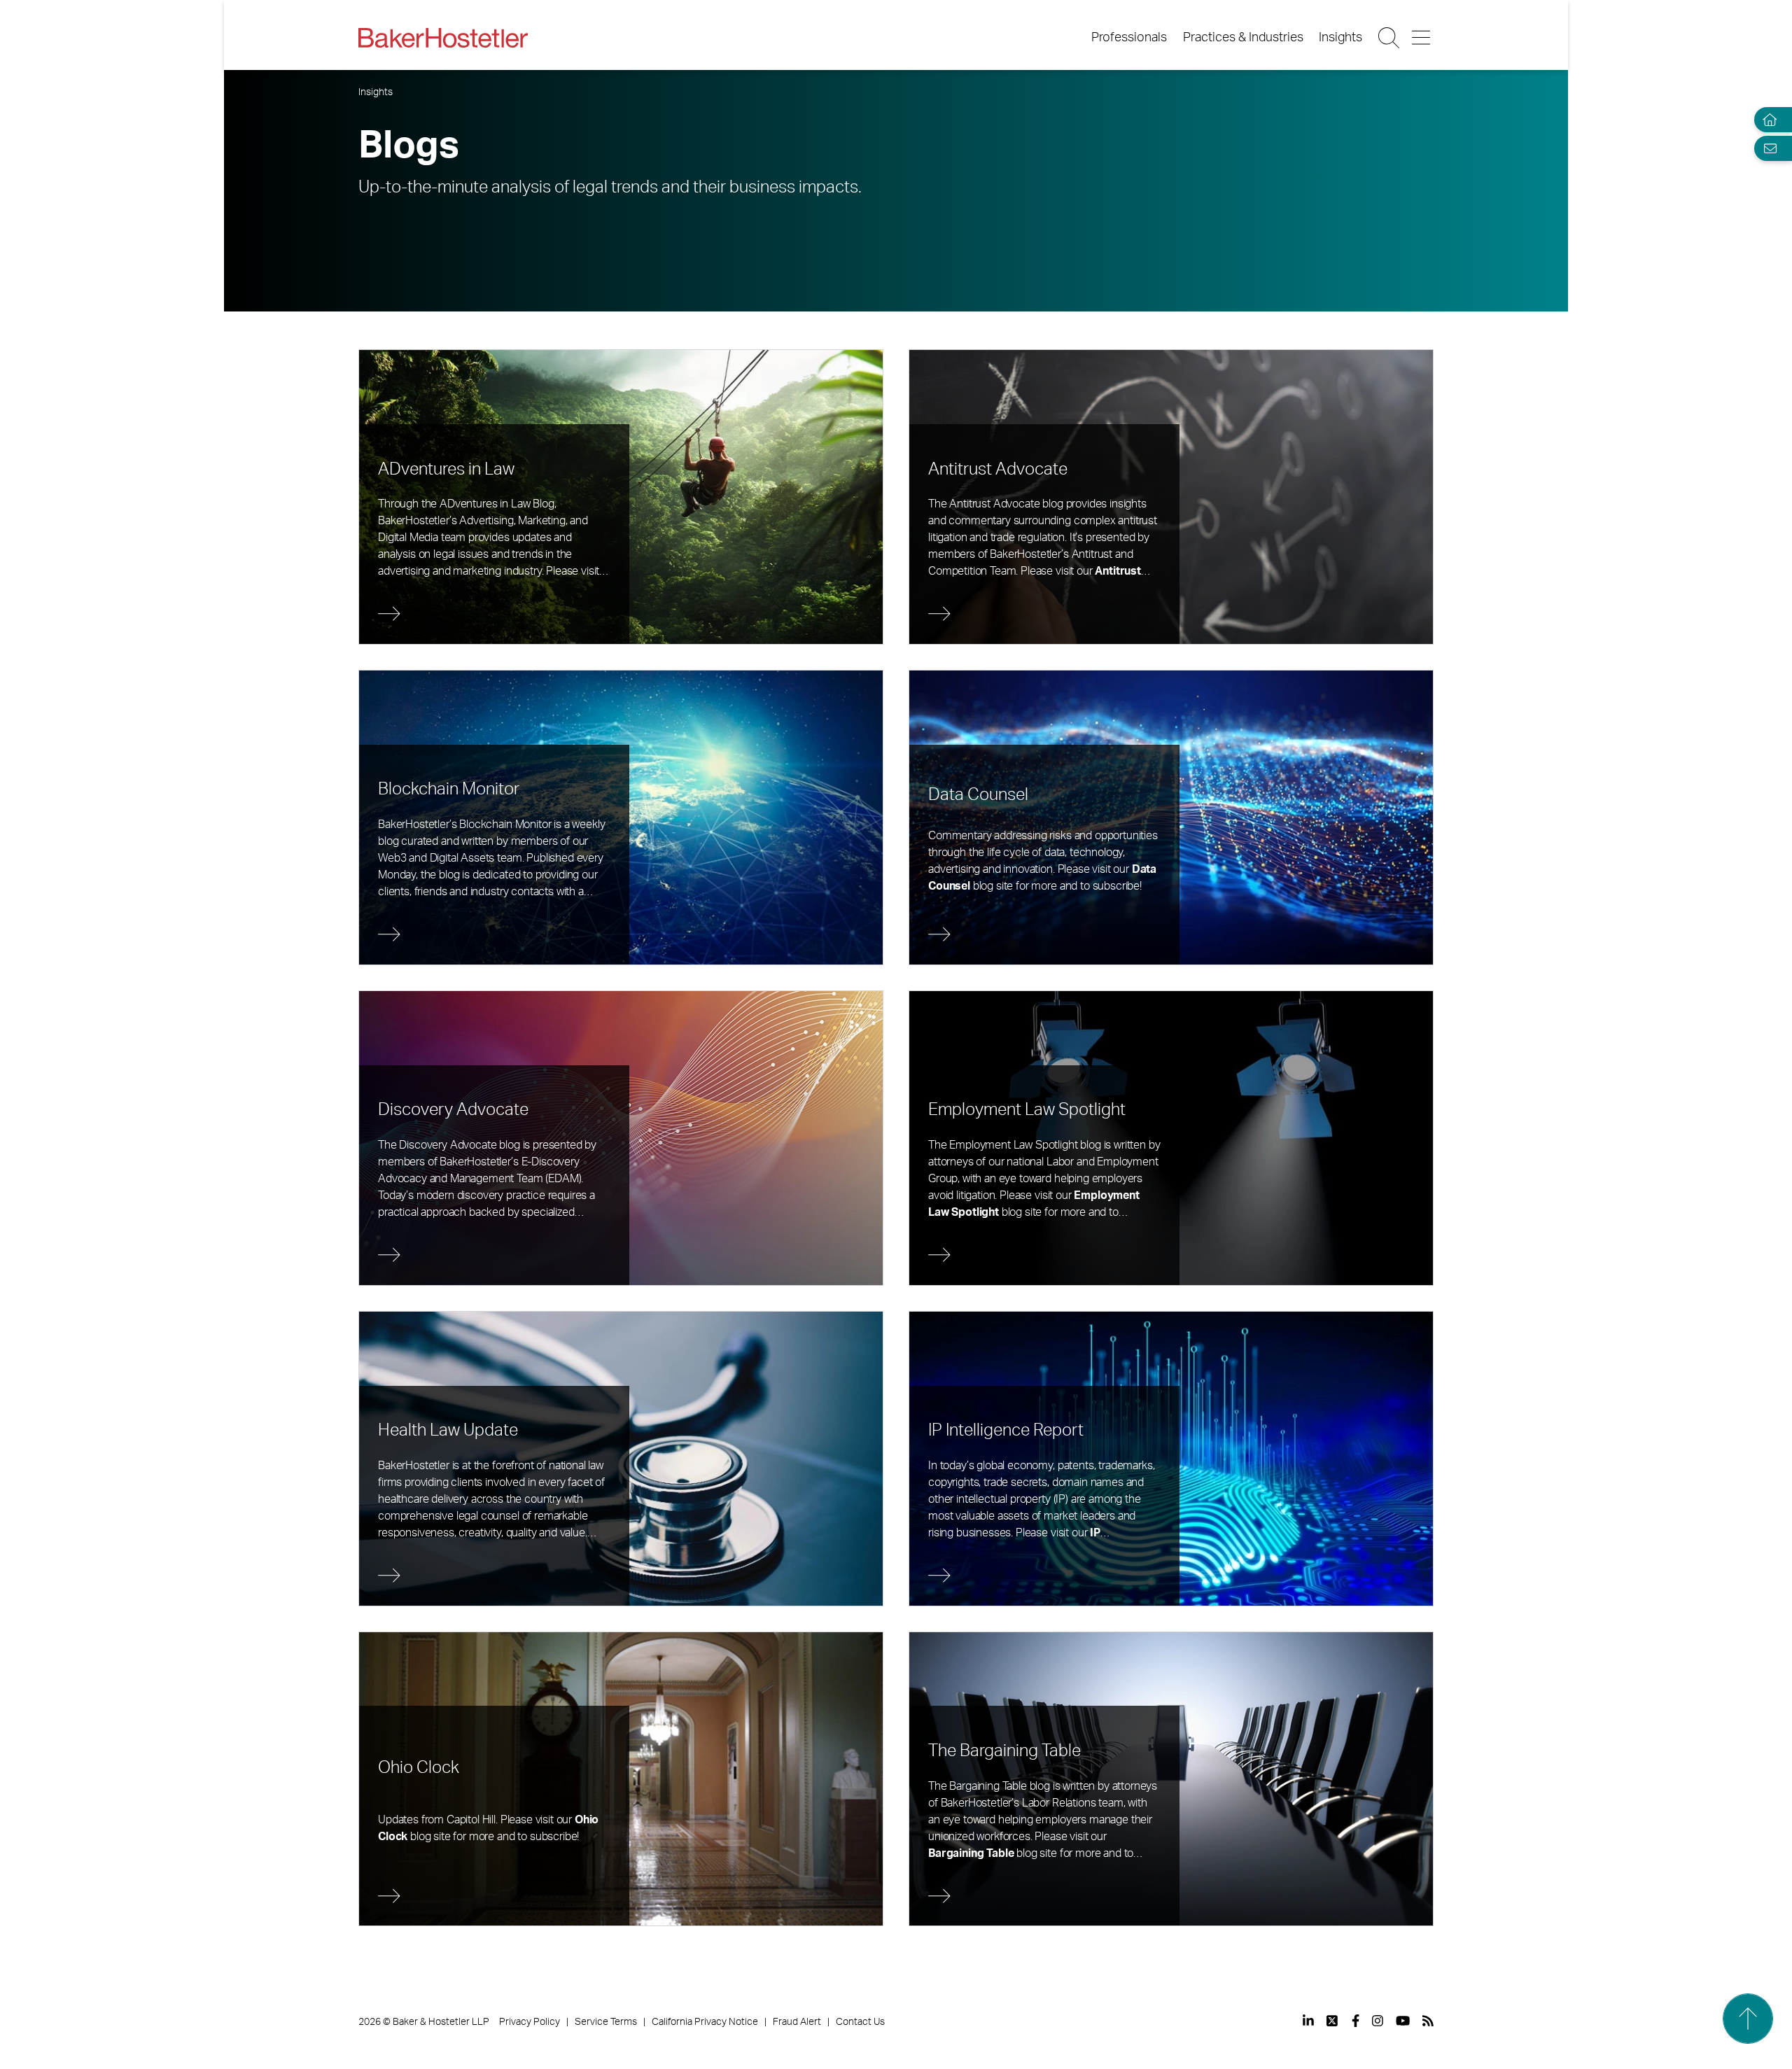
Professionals (1129, 38)
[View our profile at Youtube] (1403, 2021)
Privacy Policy (530, 2022)
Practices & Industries (1243, 38)
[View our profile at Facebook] (1356, 2021)
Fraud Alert (797, 2022)
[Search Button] (1390, 38)
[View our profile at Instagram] (1378, 2021)
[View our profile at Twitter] (1333, 2021)
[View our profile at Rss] (1428, 2021)
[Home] (1767, 120)
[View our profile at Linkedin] (1308, 2021)
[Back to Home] (443, 38)
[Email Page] (1767, 148)
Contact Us (860, 2022)
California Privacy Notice (705, 2022)
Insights (1340, 38)
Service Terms (606, 2022)
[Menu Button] (1422, 38)
